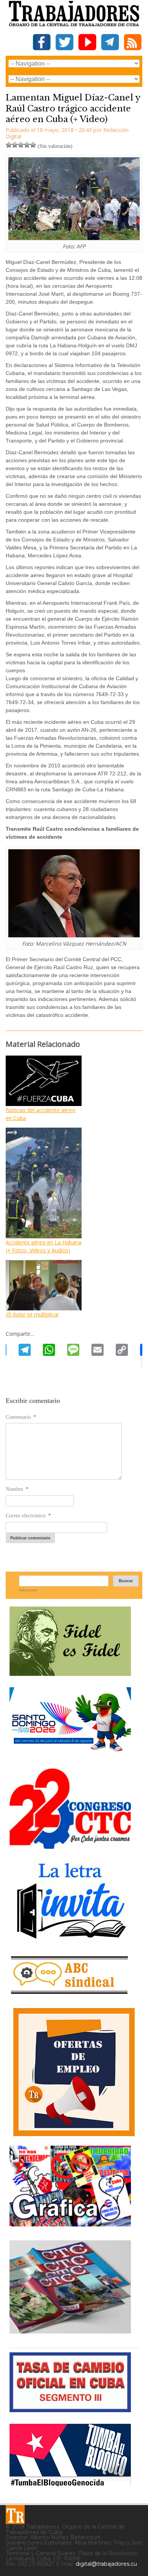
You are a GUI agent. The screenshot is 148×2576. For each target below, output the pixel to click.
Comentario (21, 1417)
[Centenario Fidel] (70, 1673)
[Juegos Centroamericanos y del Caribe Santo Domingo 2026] (70, 1754)
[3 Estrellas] (21, 145)
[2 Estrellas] (15, 145)
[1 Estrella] (9, 145)
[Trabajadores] (15, 2515)
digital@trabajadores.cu (106, 2564)
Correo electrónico (28, 1516)
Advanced (28, 1590)
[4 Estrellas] (27, 145)
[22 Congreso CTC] (70, 1846)
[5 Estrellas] (33, 145)
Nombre (17, 1489)
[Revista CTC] (70, 2334)
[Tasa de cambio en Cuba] (70, 2409)
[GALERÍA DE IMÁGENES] (70, 2224)
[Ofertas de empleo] (74, 2072)
